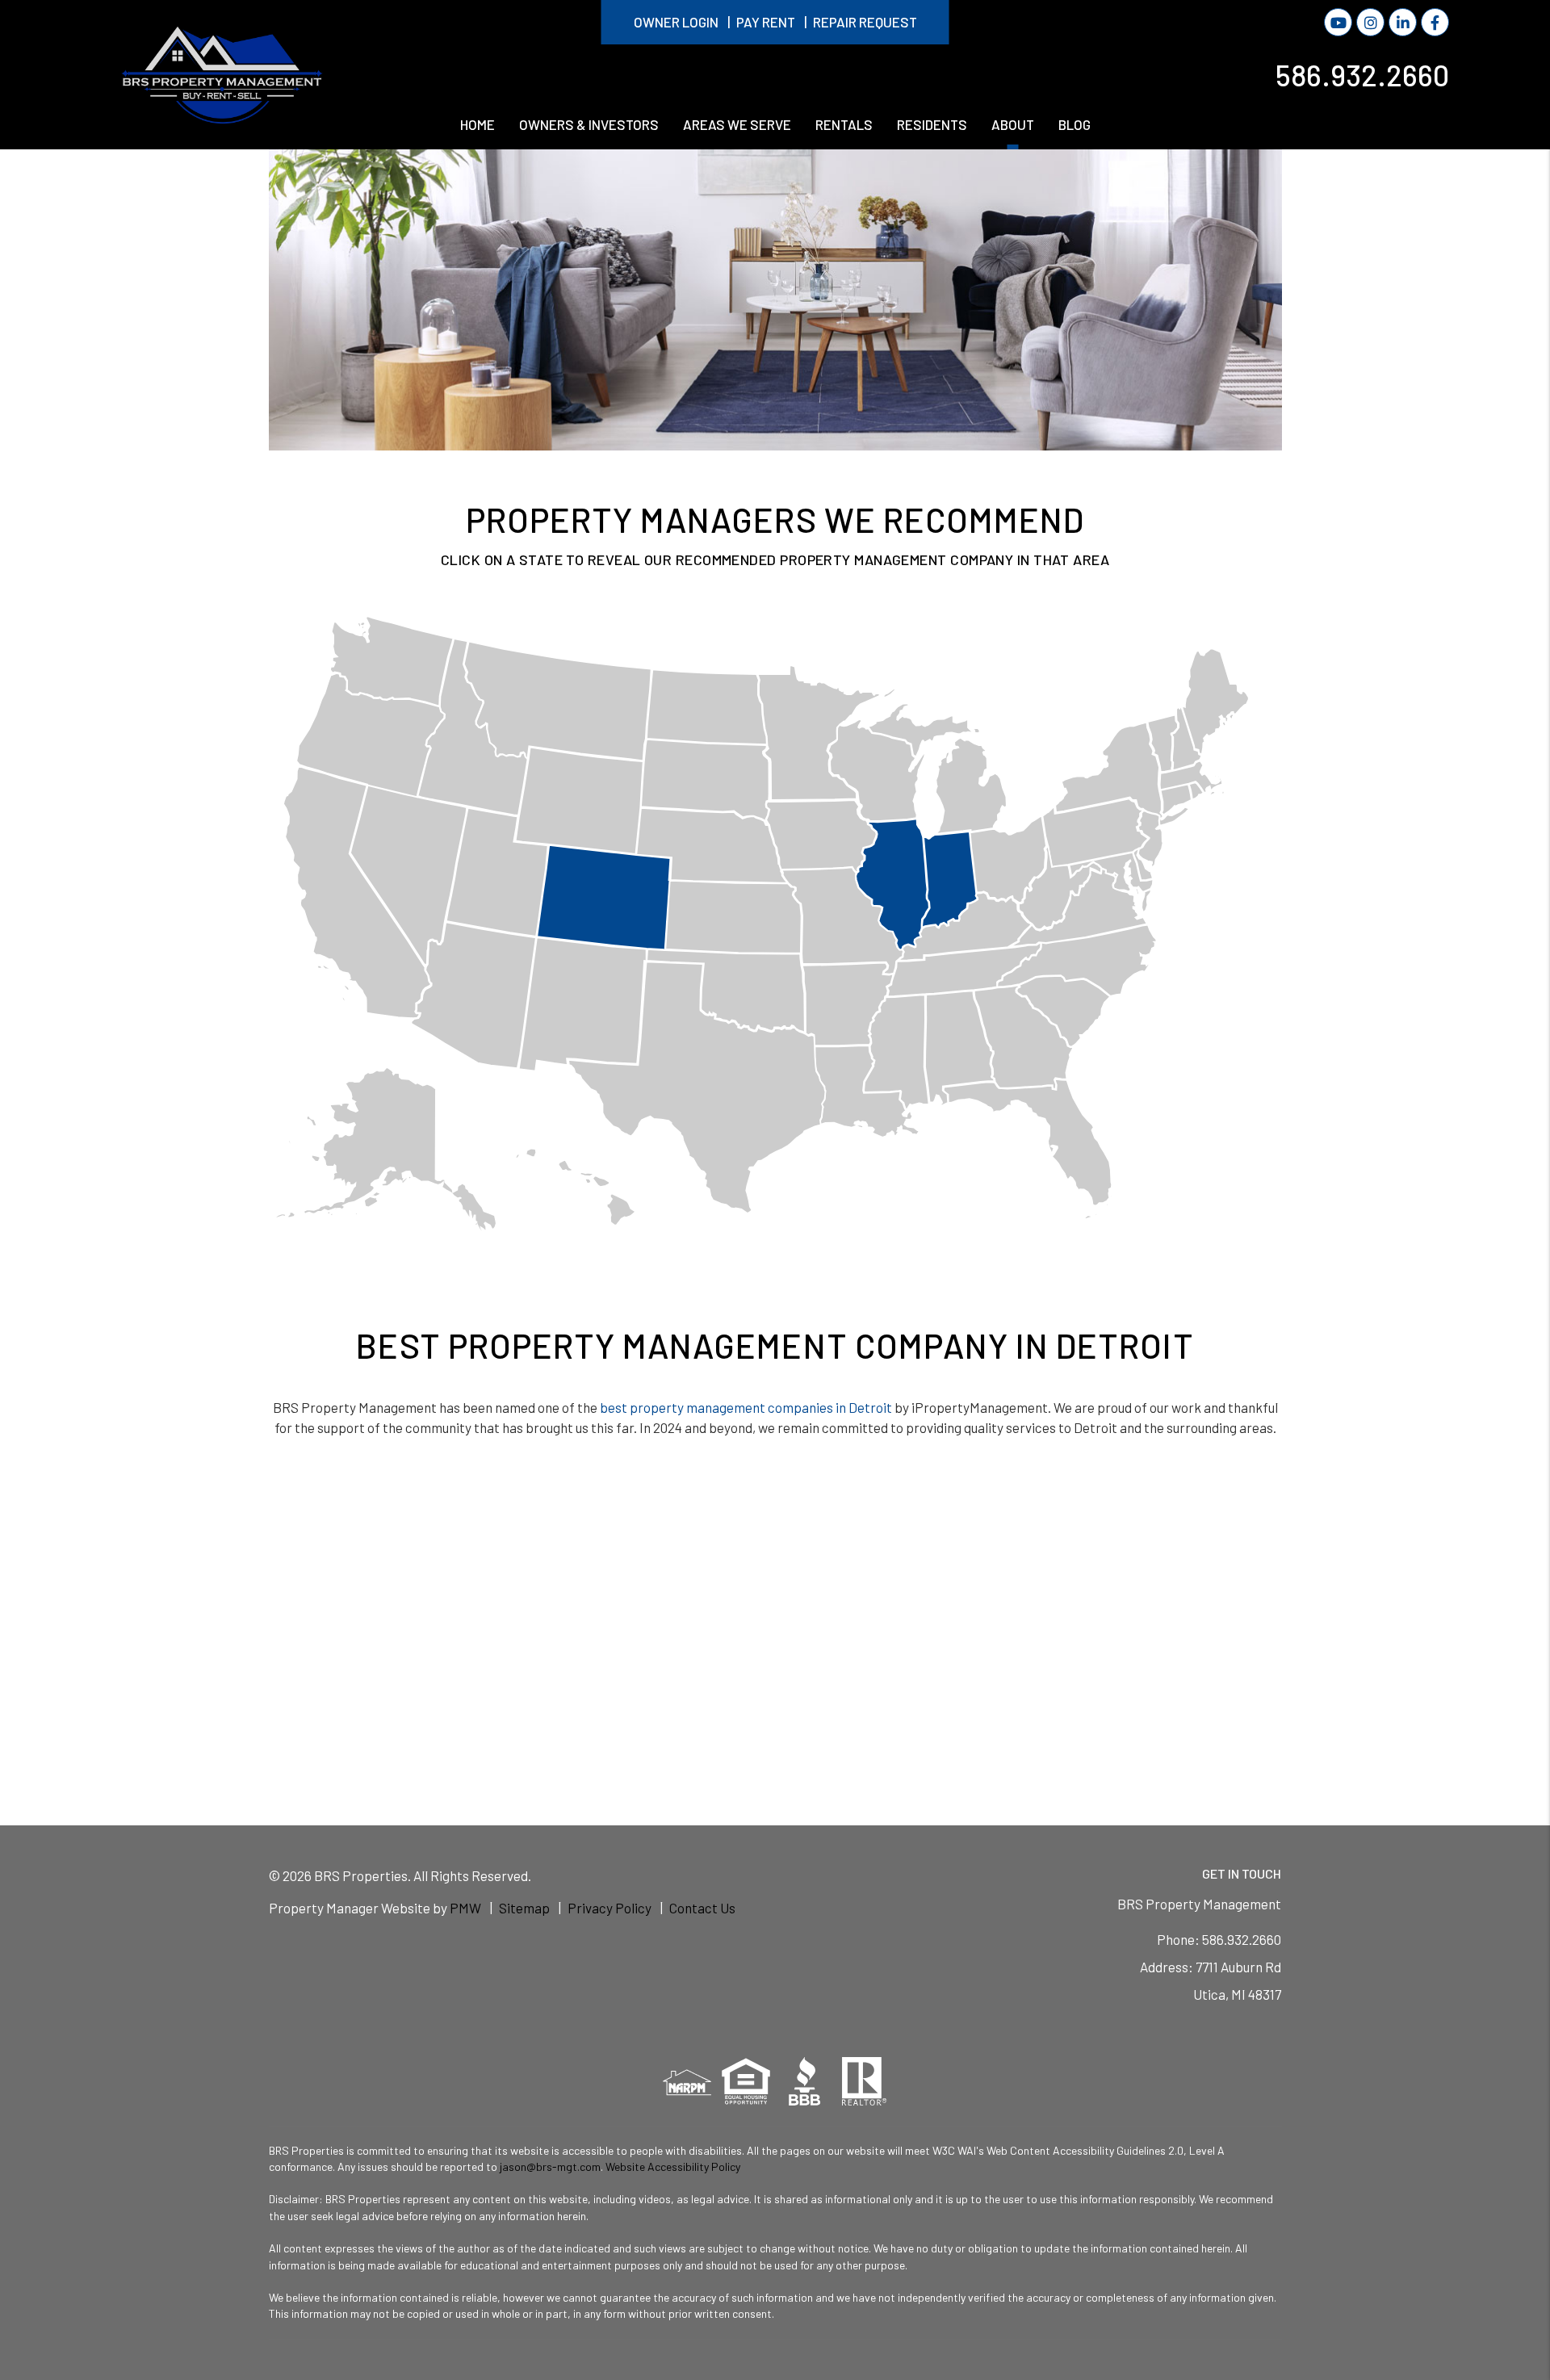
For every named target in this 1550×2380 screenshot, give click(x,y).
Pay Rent (766, 22)
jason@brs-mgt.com (550, 2166)
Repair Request (865, 22)
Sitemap (524, 1908)
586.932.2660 (1362, 74)
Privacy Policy (610, 1908)
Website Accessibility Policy (673, 2166)
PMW (465, 1908)
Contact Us (702, 1908)
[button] (1338, 22)
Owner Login (676, 22)
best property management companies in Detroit (746, 1407)
